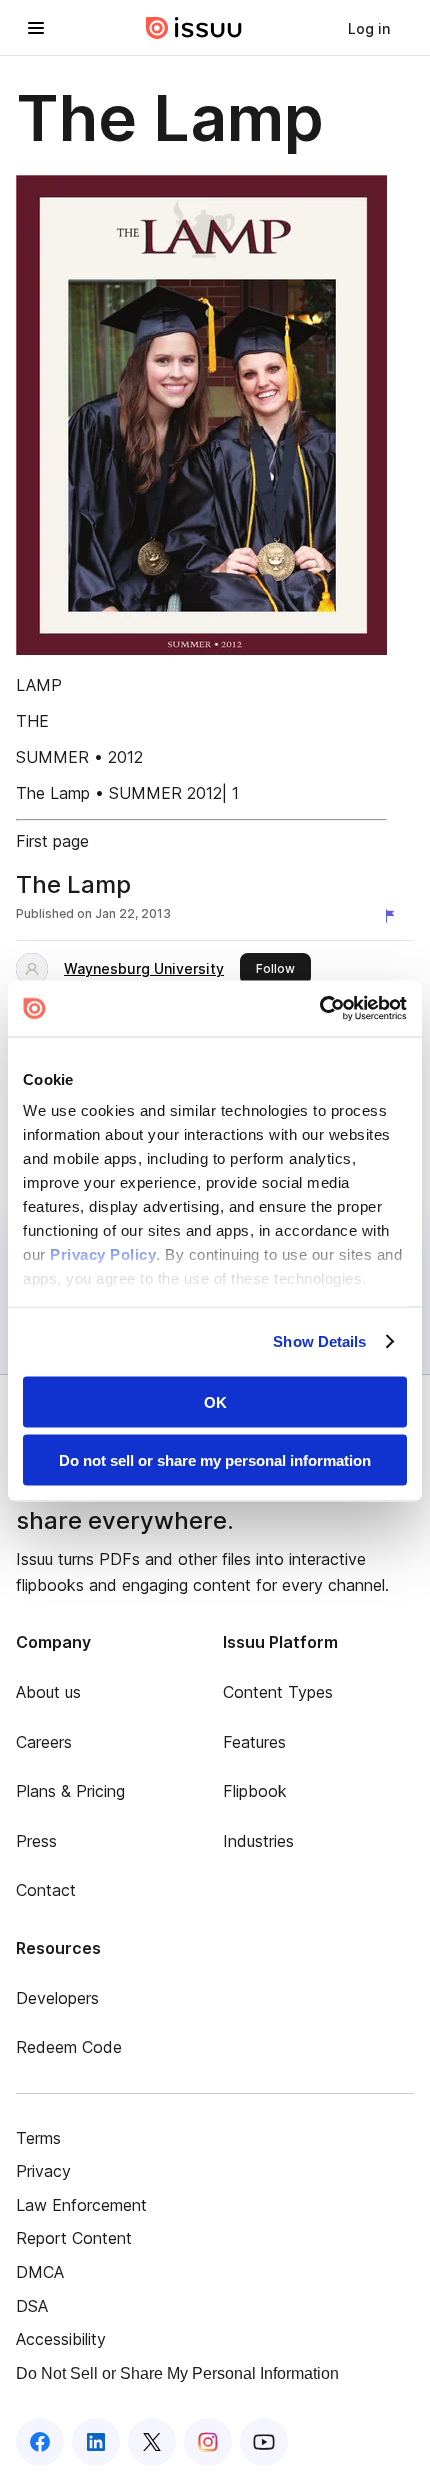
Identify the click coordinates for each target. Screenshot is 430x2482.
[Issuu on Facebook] (40, 2442)
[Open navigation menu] (36, 28)
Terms (38, 2138)
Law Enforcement (81, 2205)
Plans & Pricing (70, 1791)
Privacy (43, 2171)
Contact (46, 1890)
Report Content (74, 2238)
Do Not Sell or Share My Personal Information (177, 2373)
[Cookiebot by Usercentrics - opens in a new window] (319, 1009)
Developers (57, 1998)
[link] (369, 28)
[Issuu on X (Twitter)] (152, 2442)
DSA (32, 2306)
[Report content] (394, 916)
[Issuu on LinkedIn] (96, 2442)
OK (215, 1401)
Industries (258, 1841)
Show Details (319, 1341)
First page (52, 841)
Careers (44, 1742)
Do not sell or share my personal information (215, 1460)
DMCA (40, 2272)
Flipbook (255, 1791)
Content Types (278, 1692)
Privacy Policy (103, 1254)
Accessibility (61, 2339)
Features (254, 1742)
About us (48, 1692)
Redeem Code (69, 2047)
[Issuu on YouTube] (264, 2442)
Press (36, 1841)
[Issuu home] (194, 28)
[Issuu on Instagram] (208, 2442)
